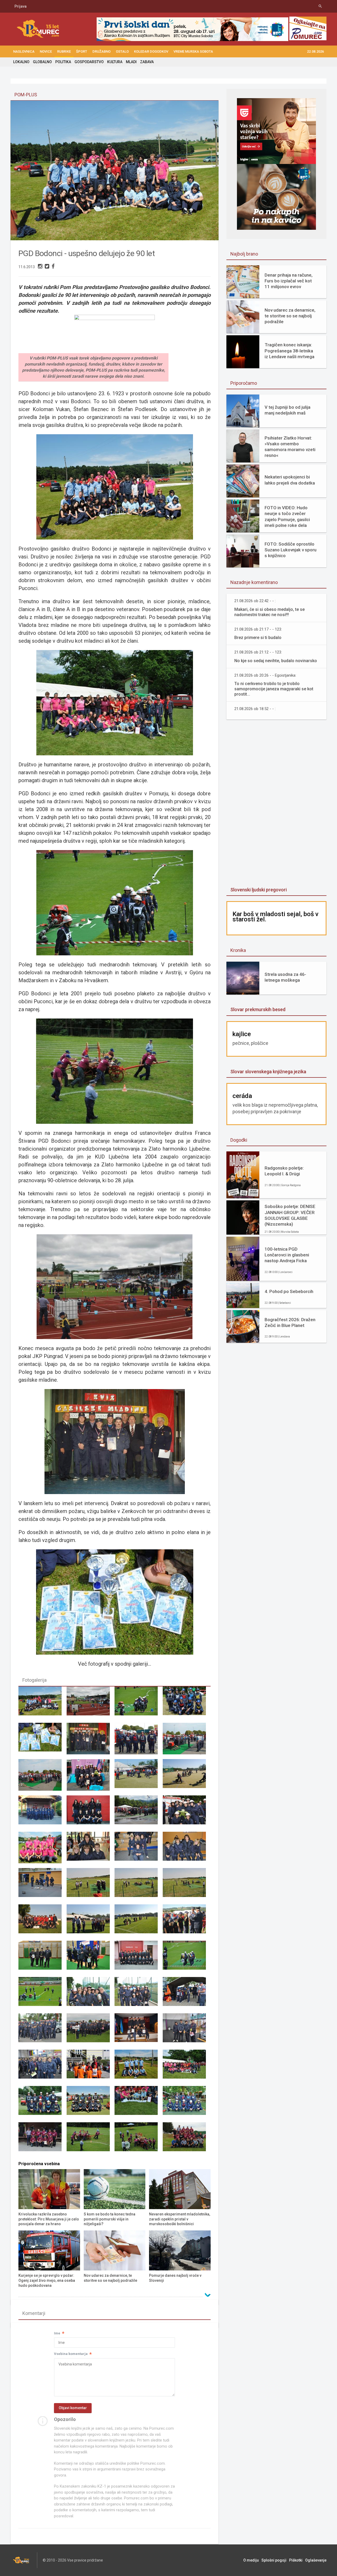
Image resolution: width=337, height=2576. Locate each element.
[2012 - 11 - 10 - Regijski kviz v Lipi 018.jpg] (138, 2031)
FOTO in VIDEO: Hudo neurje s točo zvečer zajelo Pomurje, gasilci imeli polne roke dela (287, 516)
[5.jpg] (42, 1741)
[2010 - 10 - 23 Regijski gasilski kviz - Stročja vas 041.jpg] (187, 1850)
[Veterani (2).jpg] (91, 2140)
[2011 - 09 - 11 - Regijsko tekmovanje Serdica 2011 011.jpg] (91, 1923)
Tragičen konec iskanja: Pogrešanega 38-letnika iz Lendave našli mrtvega (289, 351)
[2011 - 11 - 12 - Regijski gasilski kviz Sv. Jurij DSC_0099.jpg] (91, 1959)
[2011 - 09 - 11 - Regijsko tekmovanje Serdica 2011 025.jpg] (138, 1923)
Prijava (21, 6)
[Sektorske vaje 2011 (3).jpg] (91, 2104)
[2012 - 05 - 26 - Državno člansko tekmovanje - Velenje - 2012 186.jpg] (91, 1995)
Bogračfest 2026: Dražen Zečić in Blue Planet (290, 1322)
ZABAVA (147, 62)
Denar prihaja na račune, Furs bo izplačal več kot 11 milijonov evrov (289, 281)
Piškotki (296, 2560)
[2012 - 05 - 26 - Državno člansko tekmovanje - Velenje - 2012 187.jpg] (138, 1995)
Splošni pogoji (274, 2560)
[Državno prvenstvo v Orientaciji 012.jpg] (91, 2068)
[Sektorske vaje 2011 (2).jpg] (42, 2104)
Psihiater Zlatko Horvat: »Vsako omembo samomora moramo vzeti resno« (290, 447)
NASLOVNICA (24, 51)
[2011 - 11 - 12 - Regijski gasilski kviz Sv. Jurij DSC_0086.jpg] (42, 1959)
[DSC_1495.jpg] (138, 2068)
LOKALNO (21, 62)
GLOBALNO (42, 62)
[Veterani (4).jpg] (187, 2140)
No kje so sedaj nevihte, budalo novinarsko (276, 661)
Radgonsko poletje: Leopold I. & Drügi (284, 1171)
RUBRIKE (64, 51)
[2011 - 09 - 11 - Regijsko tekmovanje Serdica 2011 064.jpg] (187, 1923)
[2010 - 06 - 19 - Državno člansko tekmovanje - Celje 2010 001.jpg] (91, 1814)
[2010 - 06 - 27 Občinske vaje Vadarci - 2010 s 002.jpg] (42, 1850)
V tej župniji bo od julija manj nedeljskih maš (288, 410)
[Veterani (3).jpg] (138, 2140)
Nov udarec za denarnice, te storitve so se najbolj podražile (290, 316)
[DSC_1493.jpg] (42, 1705)
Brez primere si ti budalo (258, 638)
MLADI (131, 62)
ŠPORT (82, 51)
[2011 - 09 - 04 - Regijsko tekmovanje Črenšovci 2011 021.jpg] (91, 1886)
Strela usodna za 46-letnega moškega (285, 977)
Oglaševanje (316, 2560)
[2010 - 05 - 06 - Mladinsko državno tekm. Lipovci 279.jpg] (187, 1777)
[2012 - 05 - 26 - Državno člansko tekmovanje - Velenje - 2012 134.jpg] (138, 1705)
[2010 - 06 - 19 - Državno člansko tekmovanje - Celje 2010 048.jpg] (138, 1814)
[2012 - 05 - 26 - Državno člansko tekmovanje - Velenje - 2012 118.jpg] (42, 1995)
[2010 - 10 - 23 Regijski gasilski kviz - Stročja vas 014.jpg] (91, 1850)
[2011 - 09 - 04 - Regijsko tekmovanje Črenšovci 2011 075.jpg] (187, 1886)
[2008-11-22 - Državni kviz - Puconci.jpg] (91, 1741)
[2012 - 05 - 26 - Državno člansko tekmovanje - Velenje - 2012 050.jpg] (187, 1959)
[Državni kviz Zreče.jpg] (42, 2068)
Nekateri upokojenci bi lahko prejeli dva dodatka (290, 480)
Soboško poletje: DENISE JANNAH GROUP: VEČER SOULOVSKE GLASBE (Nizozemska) (290, 1215)
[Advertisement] (276, 804)
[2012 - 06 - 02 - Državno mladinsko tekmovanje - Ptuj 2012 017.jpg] (187, 1995)
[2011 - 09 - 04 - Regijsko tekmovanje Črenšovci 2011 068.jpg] (138, 1886)
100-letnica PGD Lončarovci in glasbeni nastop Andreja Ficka (287, 1255)
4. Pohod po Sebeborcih (289, 1291)
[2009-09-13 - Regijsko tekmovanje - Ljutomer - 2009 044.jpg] (138, 1741)
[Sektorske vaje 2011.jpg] (187, 2104)
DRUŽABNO (101, 51)
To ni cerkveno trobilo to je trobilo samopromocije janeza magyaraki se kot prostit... (274, 689)
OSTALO (122, 51)
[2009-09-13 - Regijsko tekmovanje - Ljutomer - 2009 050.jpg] (42, 1777)
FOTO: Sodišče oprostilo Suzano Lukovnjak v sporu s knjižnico (291, 550)
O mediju (251, 2560)
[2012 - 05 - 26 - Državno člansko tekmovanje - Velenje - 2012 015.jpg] (138, 1959)
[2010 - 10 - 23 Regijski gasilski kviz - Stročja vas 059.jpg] (42, 1886)
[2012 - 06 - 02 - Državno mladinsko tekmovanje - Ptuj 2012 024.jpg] (91, 1705)
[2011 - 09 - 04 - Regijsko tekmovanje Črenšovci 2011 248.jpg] (42, 1923)
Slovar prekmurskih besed (258, 1009)
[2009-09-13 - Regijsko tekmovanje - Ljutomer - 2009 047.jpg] (187, 1741)
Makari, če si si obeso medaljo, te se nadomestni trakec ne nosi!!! (269, 612)
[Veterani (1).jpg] (42, 2140)
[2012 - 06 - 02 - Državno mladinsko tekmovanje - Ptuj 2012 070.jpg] (91, 2031)
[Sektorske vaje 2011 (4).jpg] (138, 2104)
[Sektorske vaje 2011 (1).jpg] (187, 2068)
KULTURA (115, 62)
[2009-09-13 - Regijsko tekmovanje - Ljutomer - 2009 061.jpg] (91, 1777)
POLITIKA (63, 62)
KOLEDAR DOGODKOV (151, 51)
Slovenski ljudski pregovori (259, 890)
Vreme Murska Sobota (193, 51)
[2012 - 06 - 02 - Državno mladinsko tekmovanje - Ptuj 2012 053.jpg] (42, 2031)
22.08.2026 (315, 51)
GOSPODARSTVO (89, 62)
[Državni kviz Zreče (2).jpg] (187, 2031)
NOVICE (46, 51)
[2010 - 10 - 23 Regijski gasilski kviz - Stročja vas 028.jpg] (138, 1850)
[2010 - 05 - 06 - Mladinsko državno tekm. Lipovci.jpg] (42, 1814)
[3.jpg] (187, 1705)
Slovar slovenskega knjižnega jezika (268, 1072)
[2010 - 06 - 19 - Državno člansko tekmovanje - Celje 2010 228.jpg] (187, 1814)
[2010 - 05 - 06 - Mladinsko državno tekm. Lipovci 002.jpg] (138, 1777)
